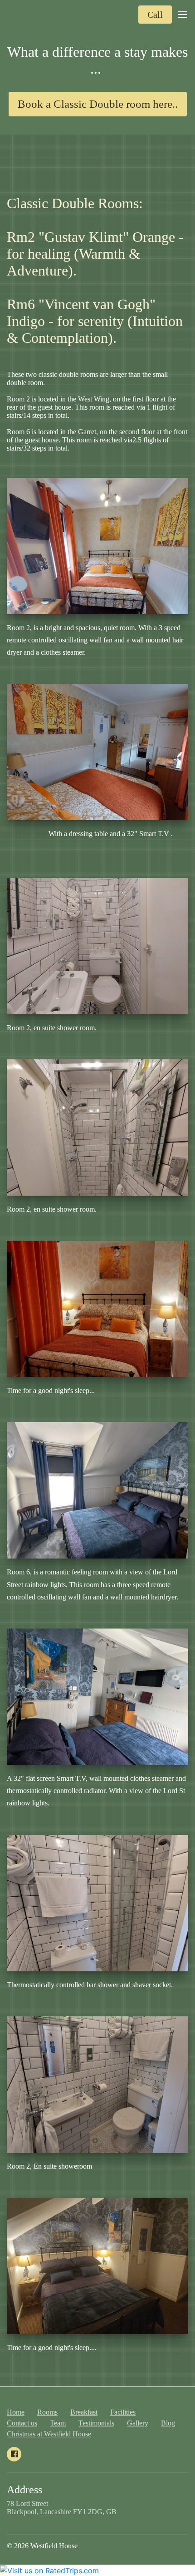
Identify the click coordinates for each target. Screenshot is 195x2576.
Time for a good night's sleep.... (52, 2348)
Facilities (123, 2412)
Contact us (22, 2423)
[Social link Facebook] (14, 2454)
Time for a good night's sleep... (51, 1391)
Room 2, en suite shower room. (52, 1028)
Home (16, 2412)
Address (24, 2490)
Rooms (47, 2412)
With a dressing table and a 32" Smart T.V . (97, 840)
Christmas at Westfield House (49, 2434)
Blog (168, 2423)
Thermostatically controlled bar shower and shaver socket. (90, 1985)
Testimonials (96, 2423)
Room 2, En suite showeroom (49, 2166)
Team (58, 2423)
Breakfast (84, 2412)
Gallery (138, 2423)
